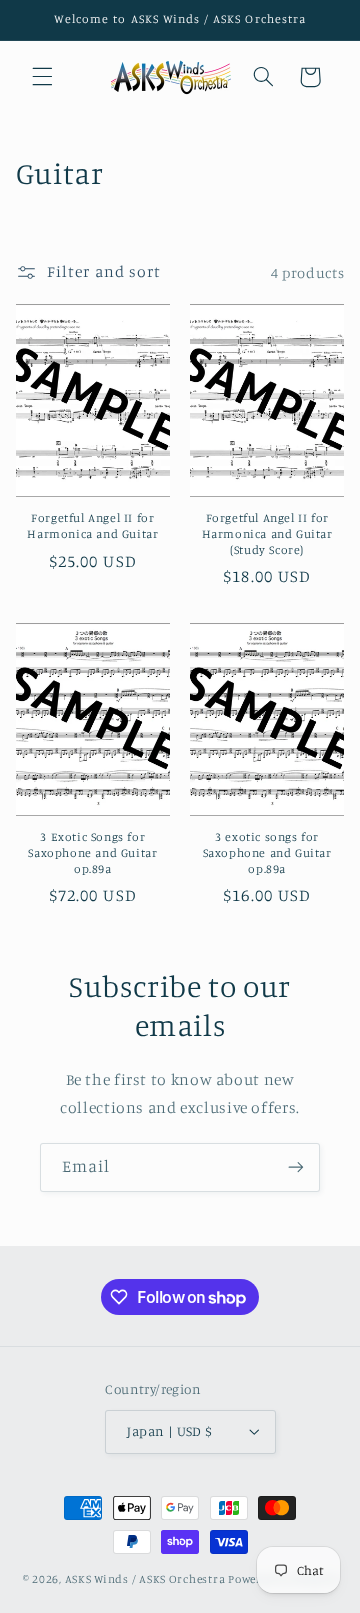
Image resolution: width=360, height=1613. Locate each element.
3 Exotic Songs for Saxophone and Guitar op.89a (92, 852)
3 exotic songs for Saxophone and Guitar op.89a (267, 852)
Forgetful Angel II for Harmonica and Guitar (92, 525)
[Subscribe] (296, 1167)
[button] (42, 77)
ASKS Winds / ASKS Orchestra (145, 1579)
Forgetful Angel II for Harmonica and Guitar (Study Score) (267, 533)
